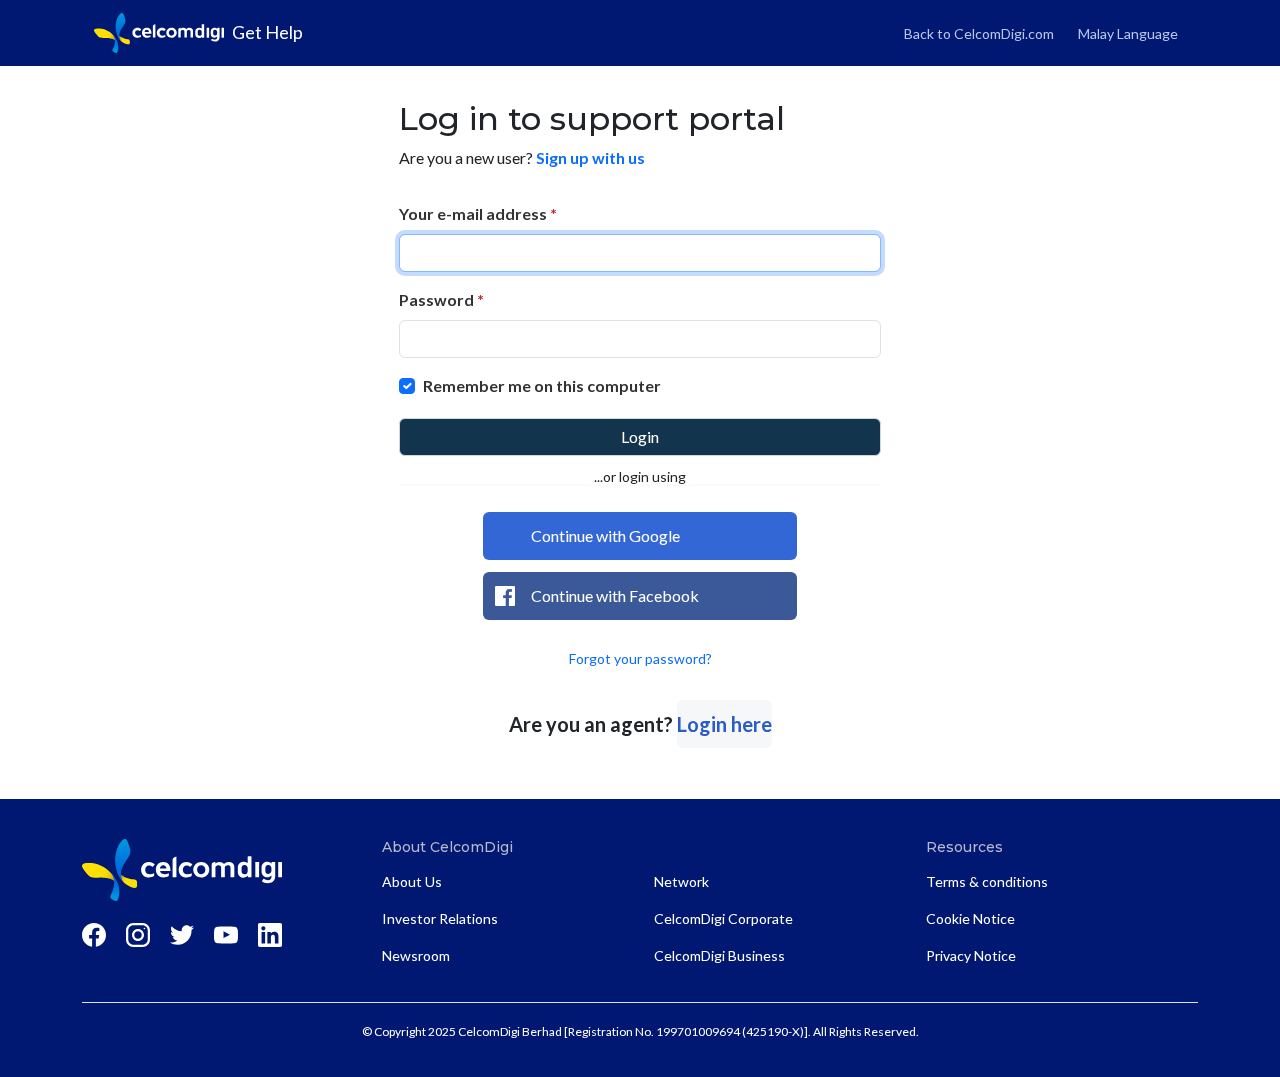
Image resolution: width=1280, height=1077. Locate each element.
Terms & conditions (987, 881)
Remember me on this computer (542, 385)
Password (441, 299)
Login (640, 436)
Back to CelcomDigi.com (979, 33)
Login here (724, 724)
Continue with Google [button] (605, 535)
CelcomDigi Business (719, 955)
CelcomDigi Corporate (723, 918)
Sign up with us (590, 157)
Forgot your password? (640, 658)
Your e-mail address (478, 213)
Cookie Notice (970, 918)
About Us (412, 881)
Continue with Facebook (615, 595)
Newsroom (416, 955)
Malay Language (1128, 33)
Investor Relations (440, 918)
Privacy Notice (971, 955)
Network (681, 881)
